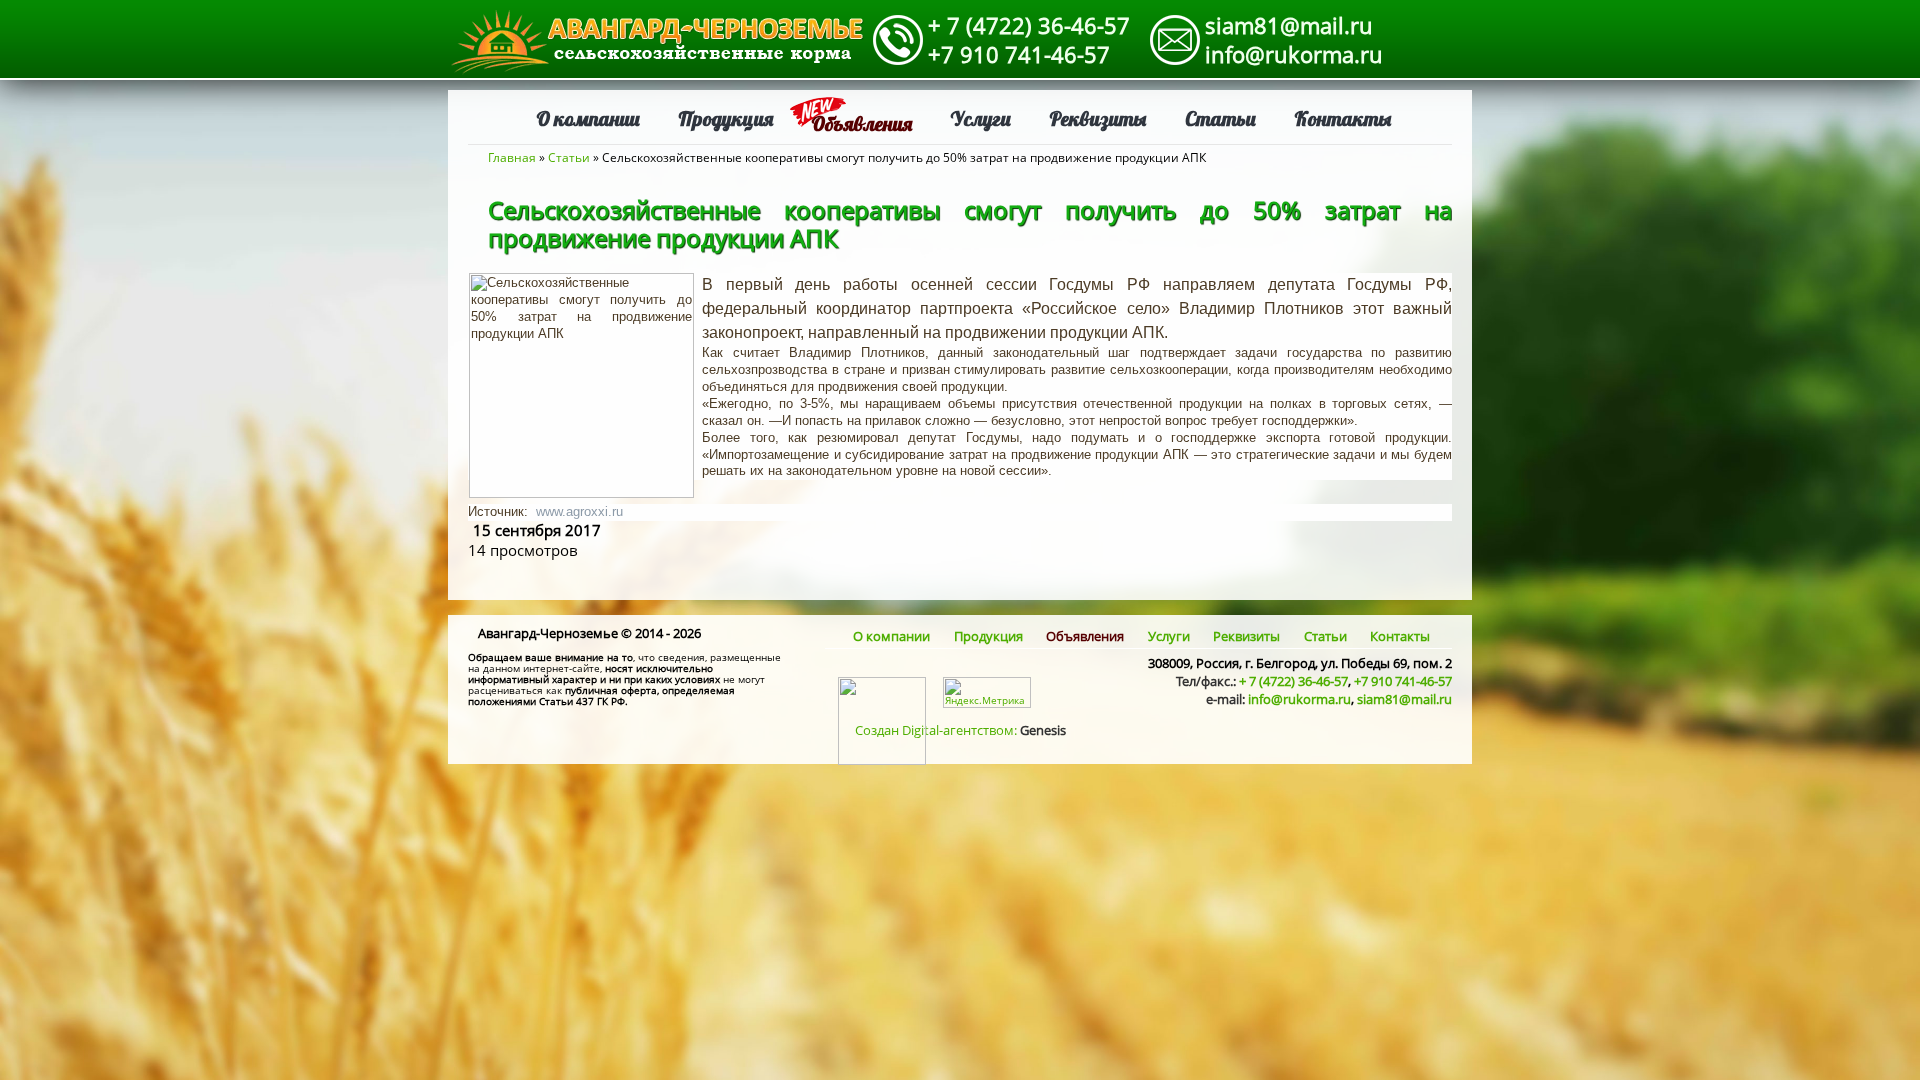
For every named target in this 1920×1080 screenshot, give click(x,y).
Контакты (1343, 118)
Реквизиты (1098, 118)
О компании (588, 118)
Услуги (980, 118)
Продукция (725, 118)
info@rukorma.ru (1294, 54)
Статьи (1220, 118)
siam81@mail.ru (1289, 25)
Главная (512, 157)
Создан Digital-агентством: (960, 730)
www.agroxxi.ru (579, 511)
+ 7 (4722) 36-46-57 (1029, 25)
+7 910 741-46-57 (1019, 54)
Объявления (861, 123)
